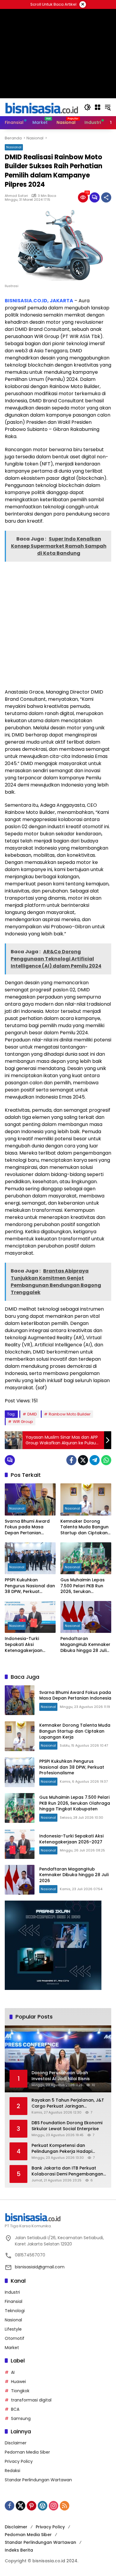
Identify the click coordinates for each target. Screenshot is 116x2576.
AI (13, 2372)
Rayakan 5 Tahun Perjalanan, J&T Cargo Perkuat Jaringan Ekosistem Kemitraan (68, 2103)
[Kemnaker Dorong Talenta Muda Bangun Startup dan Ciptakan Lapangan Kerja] (86, 1499)
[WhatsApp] (106, 1460)
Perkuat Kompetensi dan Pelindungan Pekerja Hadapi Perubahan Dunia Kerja (62, 2149)
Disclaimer (16, 2443)
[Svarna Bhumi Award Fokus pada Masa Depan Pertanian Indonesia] (30, 1499)
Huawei (18, 2382)
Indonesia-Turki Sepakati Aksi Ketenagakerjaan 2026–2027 (24, 1645)
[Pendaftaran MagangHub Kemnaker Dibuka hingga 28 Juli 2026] (86, 1617)
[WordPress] (43, 2506)
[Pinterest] (32, 2506)
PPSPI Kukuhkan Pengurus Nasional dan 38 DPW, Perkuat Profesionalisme (30, 1586)
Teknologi (15, 2311)
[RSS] (65, 2506)
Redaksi (12, 2471)
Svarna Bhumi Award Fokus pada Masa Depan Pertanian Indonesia (27, 1527)
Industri (12, 2292)
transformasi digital (31, 2400)
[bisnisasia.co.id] (41, 107)
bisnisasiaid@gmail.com (40, 2267)
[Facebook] (71, 1460)
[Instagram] (54, 2506)
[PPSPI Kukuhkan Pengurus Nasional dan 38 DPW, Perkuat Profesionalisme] (30, 1558)
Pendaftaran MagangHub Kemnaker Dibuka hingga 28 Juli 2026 (85, 1645)
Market (12, 2348)
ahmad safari (16, 196)
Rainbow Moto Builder (70, 1414)
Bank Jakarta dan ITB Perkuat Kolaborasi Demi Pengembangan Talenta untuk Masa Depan (67, 2171)
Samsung (21, 2418)
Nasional (14, 147)
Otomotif (15, 2338)
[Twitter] (83, 1460)
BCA (15, 2409)
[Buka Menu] (98, 107)
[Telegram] (95, 1460)
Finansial (14, 2301)
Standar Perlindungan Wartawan (38, 2480)
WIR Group (23, 1422)
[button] (87, 107)
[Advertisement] (58, 624)
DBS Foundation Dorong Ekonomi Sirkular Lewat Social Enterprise (67, 2126)
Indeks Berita (19, 2550)
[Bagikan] (106, 197)
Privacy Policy (19, 2461)
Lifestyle (13, 2329)
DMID (32, 1414)
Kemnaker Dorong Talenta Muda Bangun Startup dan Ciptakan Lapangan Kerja (84, 1527)
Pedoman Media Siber (27, 2452)
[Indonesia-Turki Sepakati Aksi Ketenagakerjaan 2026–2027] (30, 1617)
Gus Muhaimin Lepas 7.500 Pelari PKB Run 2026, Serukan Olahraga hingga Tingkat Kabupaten (83, 1586)
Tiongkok (20, 2391)
